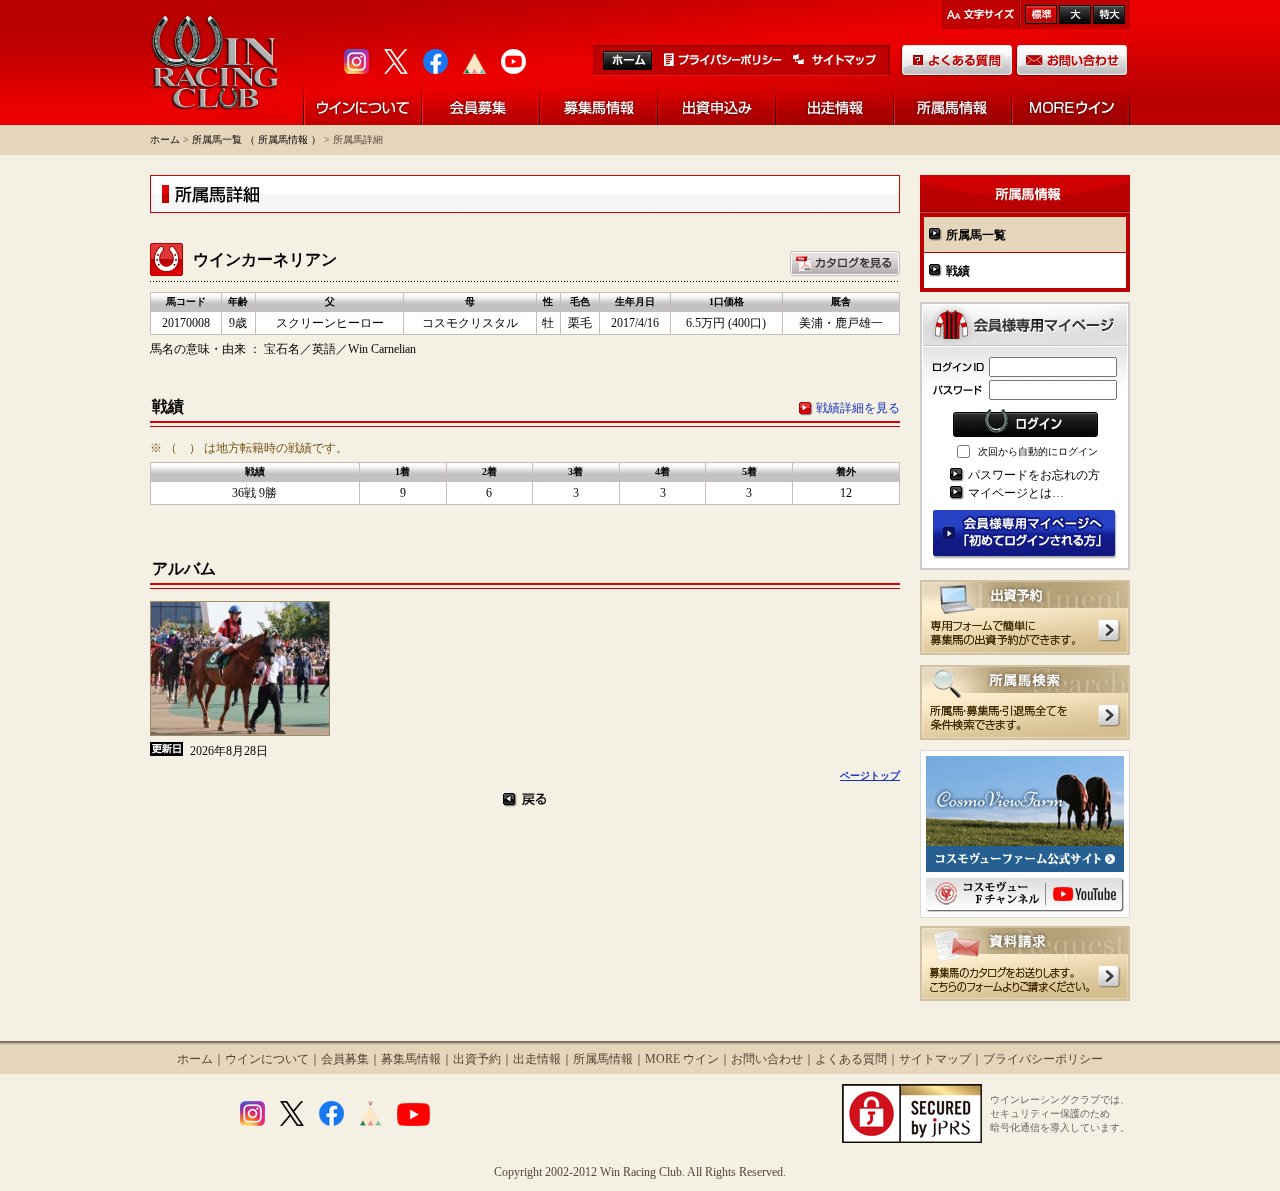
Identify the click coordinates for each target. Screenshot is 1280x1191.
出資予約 (477, 1059)
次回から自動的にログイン (1038, 451)
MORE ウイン (682, 1059)
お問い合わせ (767, 1059)
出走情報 (537, 1059)
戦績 (958, 271)
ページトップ (870, 775)
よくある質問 (851, 1059)
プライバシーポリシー (1043, 1059)
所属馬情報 (603, 1059)
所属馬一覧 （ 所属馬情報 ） (256, 139)
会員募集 (345, 1059)
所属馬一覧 (976, 235)
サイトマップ (935, 1059)
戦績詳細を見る (858, 408)
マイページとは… (1016, 493)
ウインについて (267, 1059)
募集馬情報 (411, 1059)
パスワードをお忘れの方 (1034, 475)
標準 (1041, 14)
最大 (1109, 14)
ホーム (165, 139)
